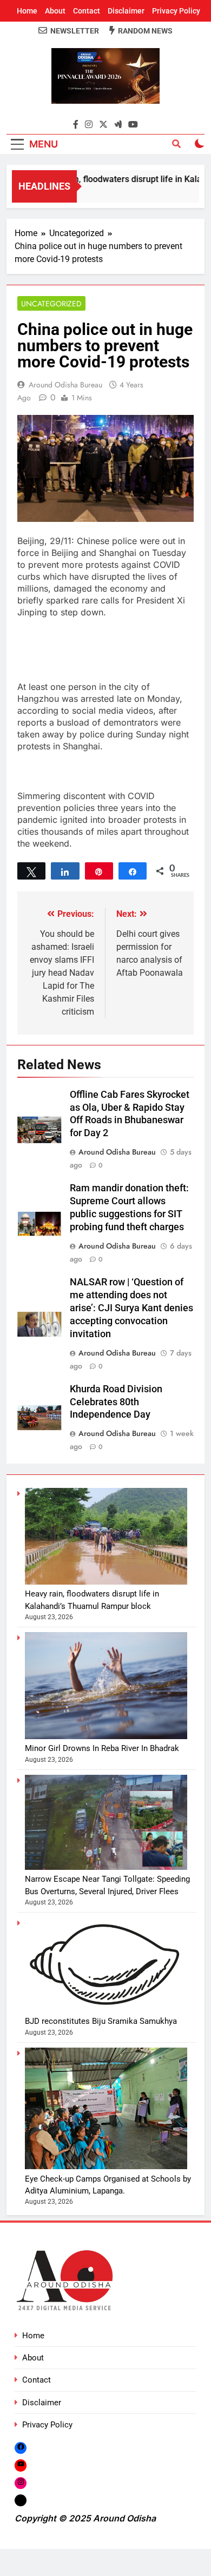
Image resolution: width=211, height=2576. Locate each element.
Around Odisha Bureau (65, 385)
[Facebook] (21, 2448)
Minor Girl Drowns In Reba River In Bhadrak (102, 1748)
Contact (87, 11)
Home (27, 11)
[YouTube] (21, 2465)
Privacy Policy (176, 11)
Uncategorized (51, 304)
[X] (21, 2500)
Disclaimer (126, 11)
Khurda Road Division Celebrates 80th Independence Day (116, 1402)
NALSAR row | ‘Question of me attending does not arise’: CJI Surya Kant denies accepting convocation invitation (131, 1308)
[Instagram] (21, 2483)
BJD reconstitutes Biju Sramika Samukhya (101, 2021)
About (55, 11)
